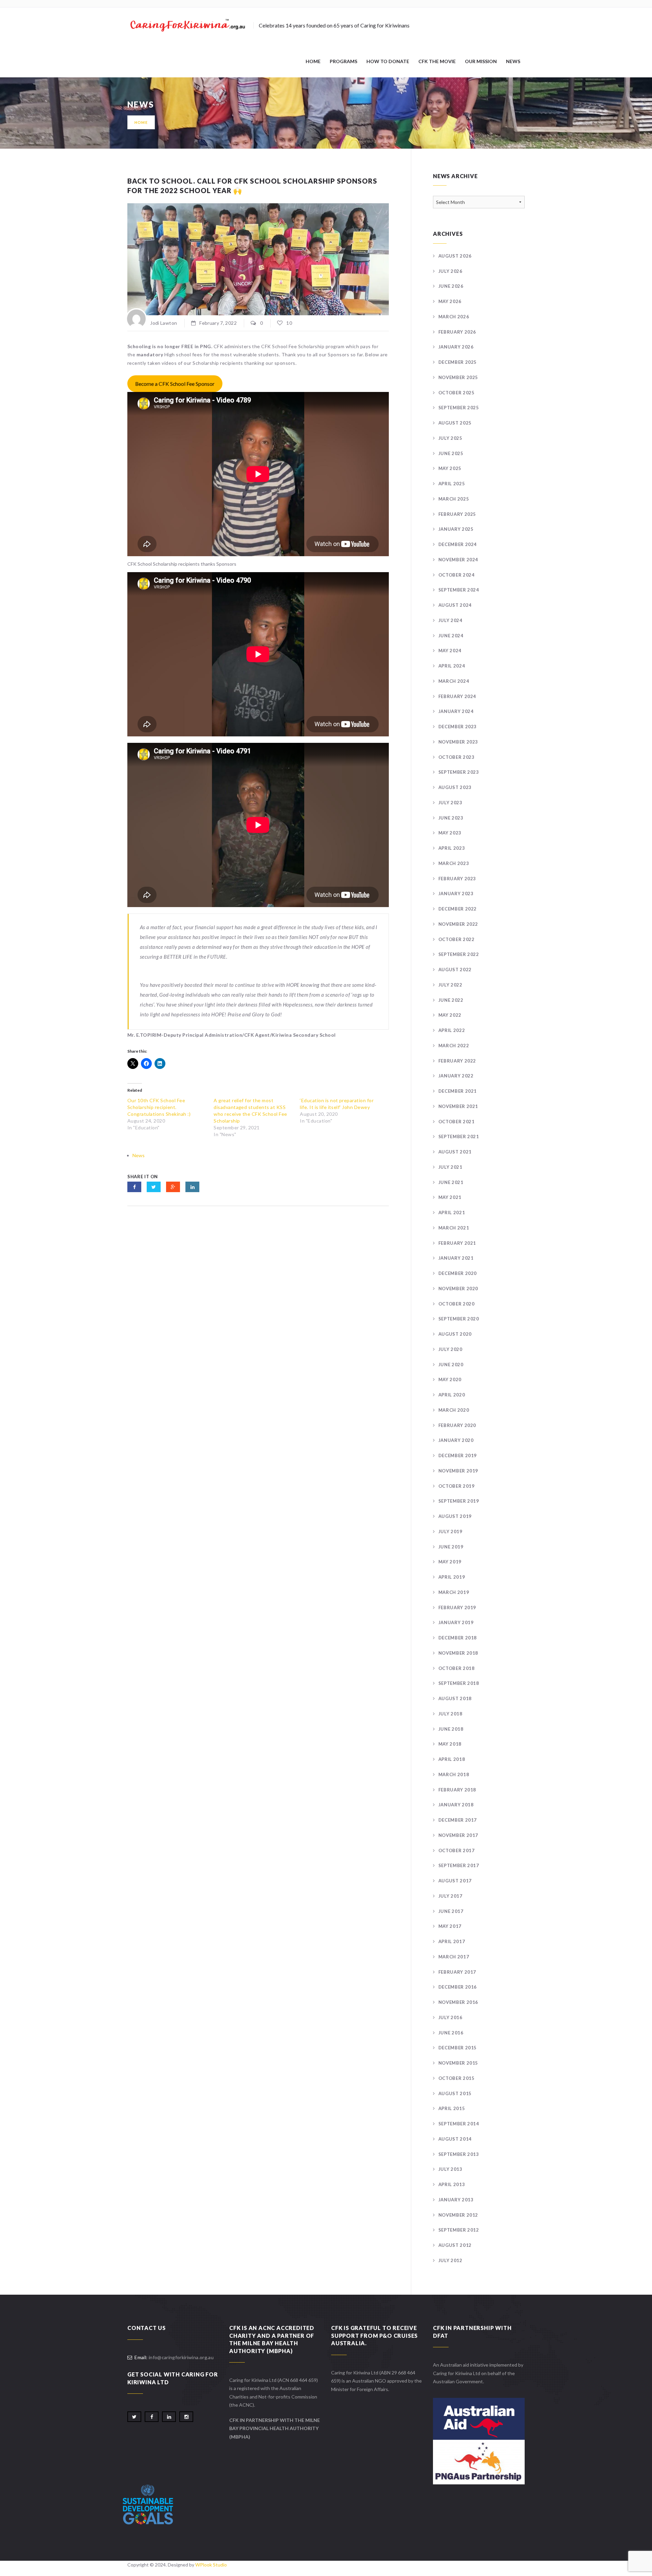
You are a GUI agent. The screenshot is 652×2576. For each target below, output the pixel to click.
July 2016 (450, 2017)
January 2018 (456, 1805)
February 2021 (457, 1243)
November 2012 (458, 2215)
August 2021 (455, 1152)
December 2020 (458, 1273)
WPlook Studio (211, 2565)
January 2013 (456, 2200)
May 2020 (450, 1379)
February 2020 (457, 1425)
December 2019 (458, 1455)
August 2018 (455, 1698)
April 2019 (452, 1577)
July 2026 (450, 271)
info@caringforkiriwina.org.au (181, 2357)
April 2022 (452, 1030)
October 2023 (456, 757)
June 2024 (451, 636)
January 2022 (456, 1076)
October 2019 (456, 1486)
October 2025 (456, 393)
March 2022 (454, 1046)
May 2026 (450, 301)
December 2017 (458, 1820)
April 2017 (452, 1941)
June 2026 (451, 286)
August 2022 (455, 970)
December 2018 (458, 1638)
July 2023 (450, 803)
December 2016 (458, 1987)
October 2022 (456, 939)
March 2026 (454, 317)
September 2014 (459, 2124)
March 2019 (454, 1592)
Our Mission (481, 61)
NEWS (513, 61)
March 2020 (454, 1410)
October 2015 (456, 2078)
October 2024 (456, 575)
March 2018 (454, 1774)
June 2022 (451, 1000)
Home (141, 122)
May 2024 (450, 651)
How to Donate (388, 61)
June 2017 (451, 1911)
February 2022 (457, 1061)
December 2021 (458, 1091)
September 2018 (459, 1683)
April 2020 (452, 1395)
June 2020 (451, 1365)
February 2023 (457, 879)
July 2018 (450, 1714)
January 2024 (456, 711)
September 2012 (459, 2230)
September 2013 (459, 2154)
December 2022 (458, 909)
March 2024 (454, 681)
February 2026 (457, 332)
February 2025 (457, 514)
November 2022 (458, 924)
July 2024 (450, 620)
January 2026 (456, 347)
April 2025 (452, 484)
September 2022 (459, 954)
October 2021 (456, 1122)
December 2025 (458, 362)
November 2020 (458, 1289)
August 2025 (455, 423)
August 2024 (455, 605)
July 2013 (450, 2169)
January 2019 (456, 1622)
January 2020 (456, 1440)
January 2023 (456, 894)
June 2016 (451, 2033)
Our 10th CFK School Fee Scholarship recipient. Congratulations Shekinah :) (159, 1107)
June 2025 (451, 453)
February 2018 (457, 1790)
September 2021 (459, 1136)
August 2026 (455, 256)
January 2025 (456, 529)
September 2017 (459, 1865)
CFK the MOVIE (437, 61)
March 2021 (454, 1228)
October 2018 (456, 1668)
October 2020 (456, 1304)
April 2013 (452, 2184)
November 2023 (458, 742)
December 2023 (458, 727)
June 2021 (451, 1182)
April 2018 (452, 1759)
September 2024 (459, 590)
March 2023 (454, 863)
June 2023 (451, 818)
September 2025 (459, 408)
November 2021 (458, 1106)
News (139, 1155)
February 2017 (457, 1972)
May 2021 (450, 1197)
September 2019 (459, 1501)
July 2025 (450, 438)
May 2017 (450, 1926)
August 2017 (455, 1881)
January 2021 (456, 1258)
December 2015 (458, 2048)
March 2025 (454, 499)
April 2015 (452, 2108)
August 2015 (455, 2093)
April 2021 (452, 1212)
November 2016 (458, 2002)
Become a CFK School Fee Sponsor (175, 384)
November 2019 (458, 1471)
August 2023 (455, 787)
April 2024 (452, 666)
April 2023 (452, 848)
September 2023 (459, 772)
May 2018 (450, 1744)
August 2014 (455, 2139)
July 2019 (450, 1531)
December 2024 (458, 544)
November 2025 (458, 377)
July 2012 (450, 2260)
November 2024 (458, 560)
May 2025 (450, 468)
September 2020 (459, 1319)
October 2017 (456, 1850)
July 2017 (450, 1896)
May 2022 (450, 1015)
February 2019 (457, 1607)
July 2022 (450, 985)
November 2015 (458, 2063)
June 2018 (451, 1729)
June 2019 (451, 1547)
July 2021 (450, 1167)
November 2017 (458, 1835)
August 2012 (455, 2245)
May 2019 (450, 1562)
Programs (343, 61)
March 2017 (454, 1957)
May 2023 (450, 833)
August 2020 (455, 1334)
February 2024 (457, 696)
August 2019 (455, 1516)
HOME (313, 61)
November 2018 (458, 1653)
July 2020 (450, 1349)
